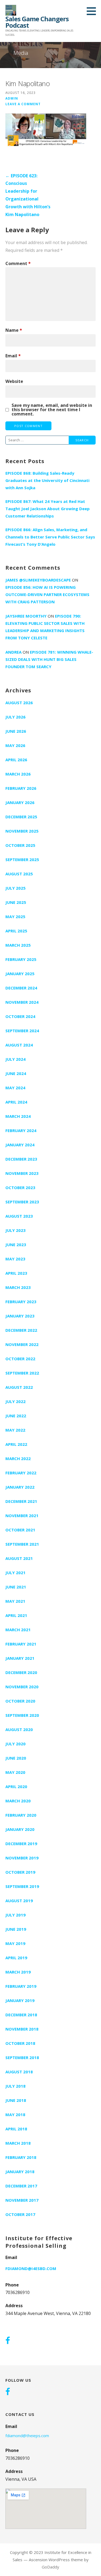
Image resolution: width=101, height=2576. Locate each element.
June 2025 (16, 902)
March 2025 (18, 945)
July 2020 (15, 1744)
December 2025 (21, 817)
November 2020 (22, 1687)
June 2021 (16, 1587)
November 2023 (22, 1173)
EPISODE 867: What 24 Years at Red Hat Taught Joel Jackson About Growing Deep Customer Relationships (48, 509)
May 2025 (15, 917)
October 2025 (20, 845)
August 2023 (19, 1216)
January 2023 (20, 1316)
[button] (93, 11)
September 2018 (22, 2057)
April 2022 (16, 1444)
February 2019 (21, 1986)
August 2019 (19, 1901)
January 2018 (20, 2172)
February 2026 (21, 788)
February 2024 (21, 1130)
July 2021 (15, 1573)
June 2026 (16, 731)
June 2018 (16, 2100)
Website (14, 381)
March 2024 (18, 1116)
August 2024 (19, 1045)
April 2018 (16, 2129)
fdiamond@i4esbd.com (31, 2268)
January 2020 (20, 1829)
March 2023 (18, 1287)
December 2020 (21, 1672)
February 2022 (21, 1473)
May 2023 (15, 1259)
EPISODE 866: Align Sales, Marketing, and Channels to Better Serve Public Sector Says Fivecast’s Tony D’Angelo (50, 537)
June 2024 (16, 1073)
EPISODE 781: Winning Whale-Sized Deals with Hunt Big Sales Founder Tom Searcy (49, 659)
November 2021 (22, 1516)
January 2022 (20, 1487)
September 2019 (22, 1886)
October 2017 (20, 2214)
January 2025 (20, 974)
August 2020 (19, 1729)
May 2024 (15, 1088)
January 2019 (20, 2000)
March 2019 (18, 1972)
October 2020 (20, 1701)
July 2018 (15, 2086)
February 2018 (21, 2157)
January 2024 (20, 1145)
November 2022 (22, 1344)
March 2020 (18, 1801)
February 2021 (21, 1644)
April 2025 (16, 931)
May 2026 (15, 745)
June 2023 (16, 1245)
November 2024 (22, 1002)
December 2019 (21, 1844)
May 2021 (15, 1601)
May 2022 (15, 1430)
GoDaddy (50, 2567)
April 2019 (16, 1958)
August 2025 (19, 874)
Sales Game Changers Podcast (37, 22)
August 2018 (19, 2072)
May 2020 (15, 1772)
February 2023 (21, 1302)
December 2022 (21, 1330)
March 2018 (18, 2143)
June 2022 (16, 1416)
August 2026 (19, 703)
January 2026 (20, 802)
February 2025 (21, 959)
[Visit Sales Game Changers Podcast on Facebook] (8, 2341)
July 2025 (15, 888)
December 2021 (21, 1501)
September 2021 (22, 1544)
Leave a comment (23, 104)
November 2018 (22, 2029)
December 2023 (21, 1159)
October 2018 (20, 2043)
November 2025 (22, 831)
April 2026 (16, 760)
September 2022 (22, 1373)
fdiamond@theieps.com (27, 2436)
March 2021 (18, 1630)
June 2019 (16, 1929)
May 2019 (15, 1943)
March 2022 (18, 1458)
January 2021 (20, 1658)
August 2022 (19, 1387)
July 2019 (15, 1915)
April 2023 (16, 1273)
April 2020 (16, 1786)
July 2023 (15, 1230)
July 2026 (15, 717)
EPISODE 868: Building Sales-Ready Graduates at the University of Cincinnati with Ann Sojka (47, 480)
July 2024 (15, 1059)
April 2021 (16, 1615)
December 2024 (21, 988)
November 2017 (22, 2200)
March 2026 (18, 774)
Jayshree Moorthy (26, 616)
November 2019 (22, 1858)
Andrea (13, 652)
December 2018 (21, 2015)
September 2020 (22, 1715)
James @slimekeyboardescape (38, 580)
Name (14, 330)
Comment (18, 263)
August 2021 (19, 1558)
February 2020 (21, 1815)
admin (12, 98)
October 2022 (20, 1359)
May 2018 (15, 2115)
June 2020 (16, 1758)
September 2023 (22, 1202)
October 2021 (20, 1530)
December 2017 (21, 2186)
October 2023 (20, 1187)
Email (13, 356)
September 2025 (22, 859)
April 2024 (16, 1102)
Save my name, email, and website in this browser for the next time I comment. (52, 410)
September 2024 (22, 1031)
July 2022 (15, 1401)
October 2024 (20, 1016)
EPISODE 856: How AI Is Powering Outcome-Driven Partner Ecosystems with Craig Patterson (47, 594)
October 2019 (20, 1872)
